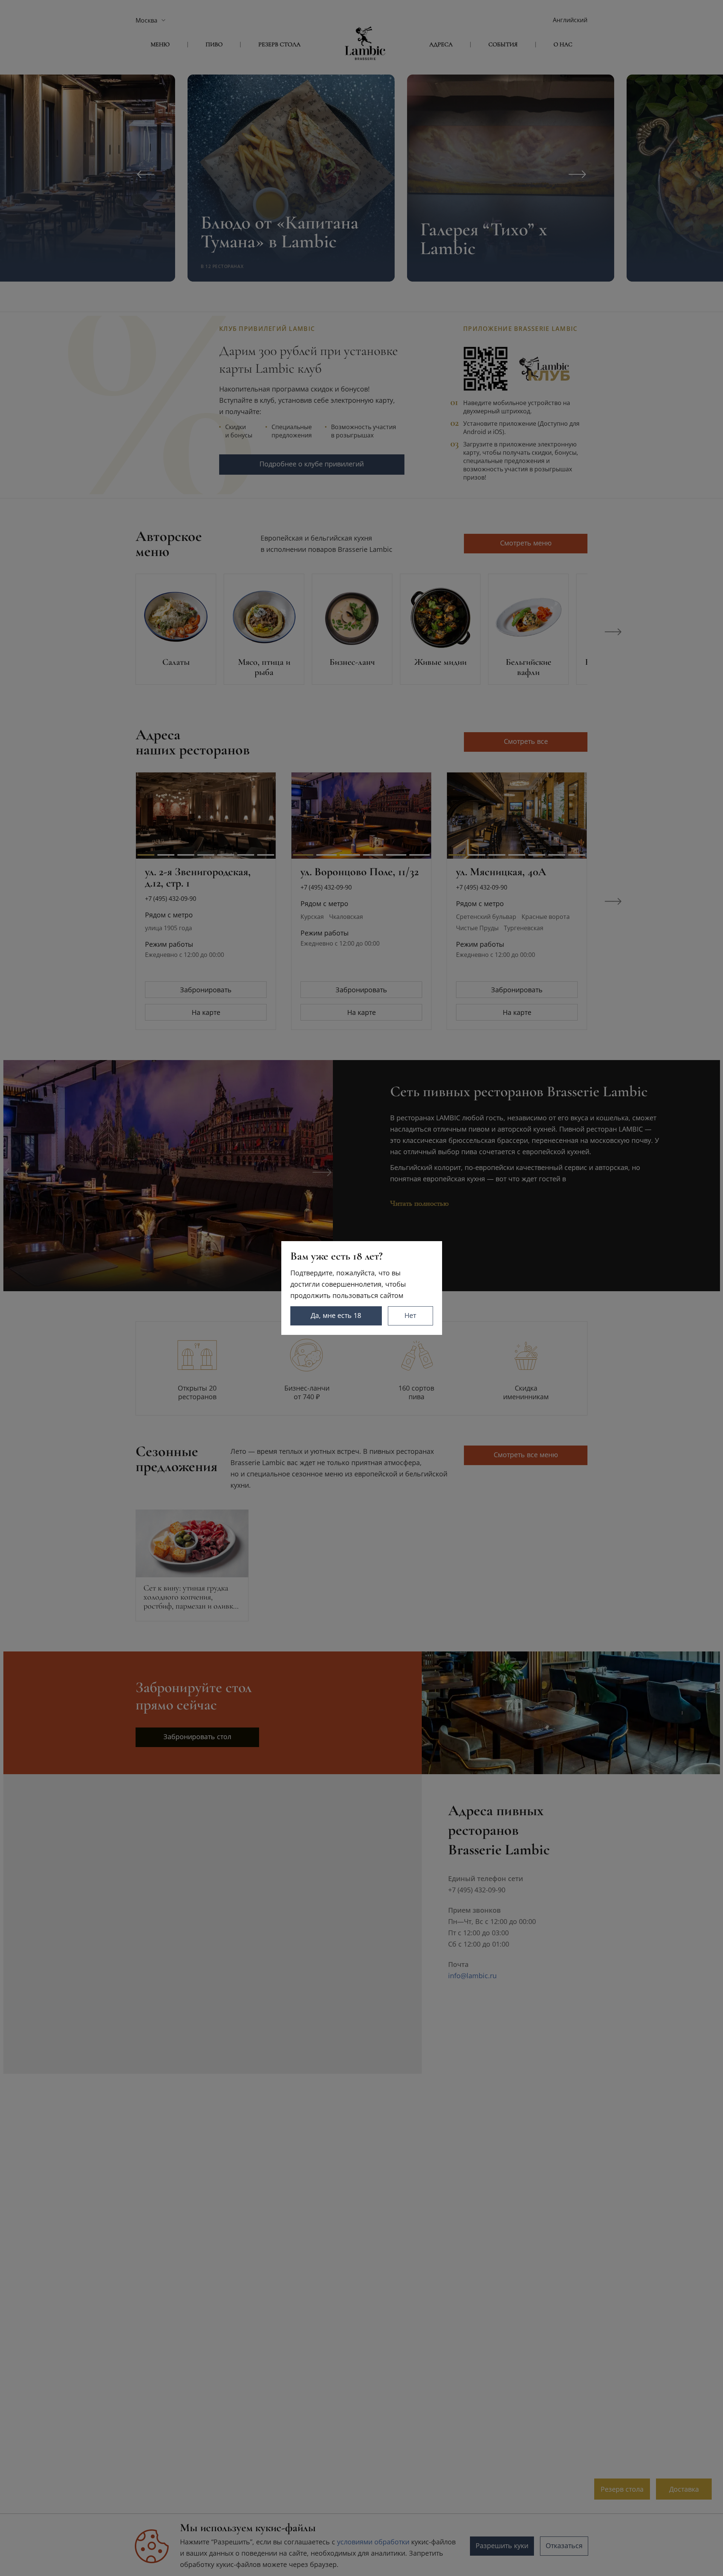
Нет (410, 1315)
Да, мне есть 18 (336, 1315)
